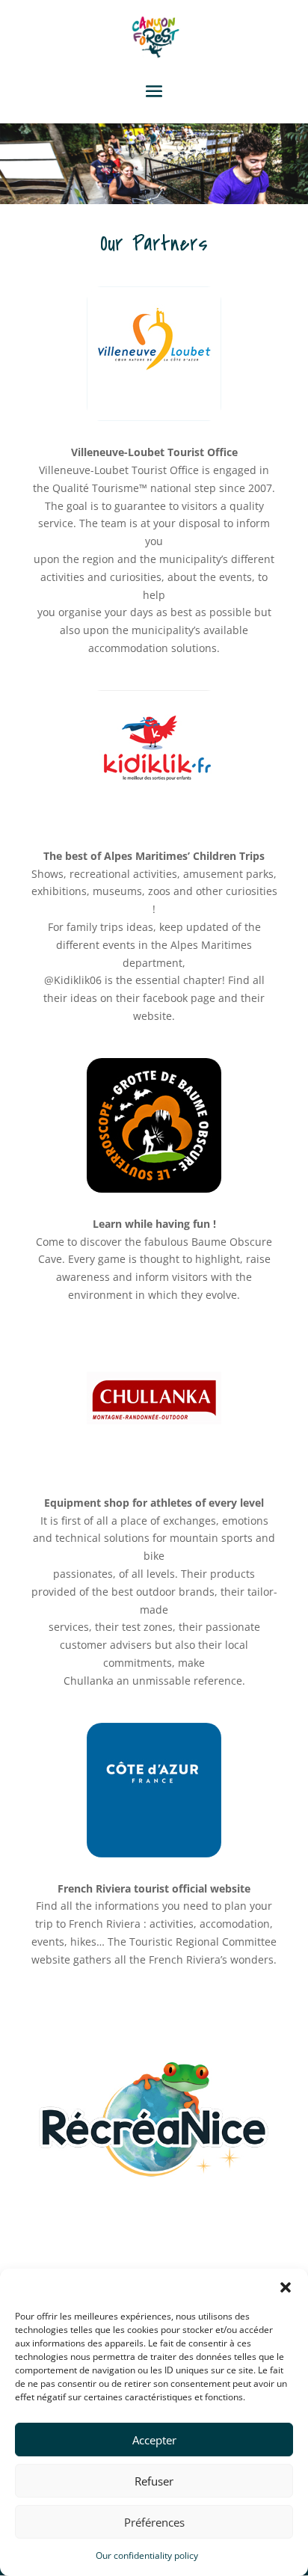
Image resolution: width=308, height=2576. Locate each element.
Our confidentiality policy (147, 2555)
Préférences (154, 2522)
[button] (286, 2287)
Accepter (154, 2440)
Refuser (154, 2481)
